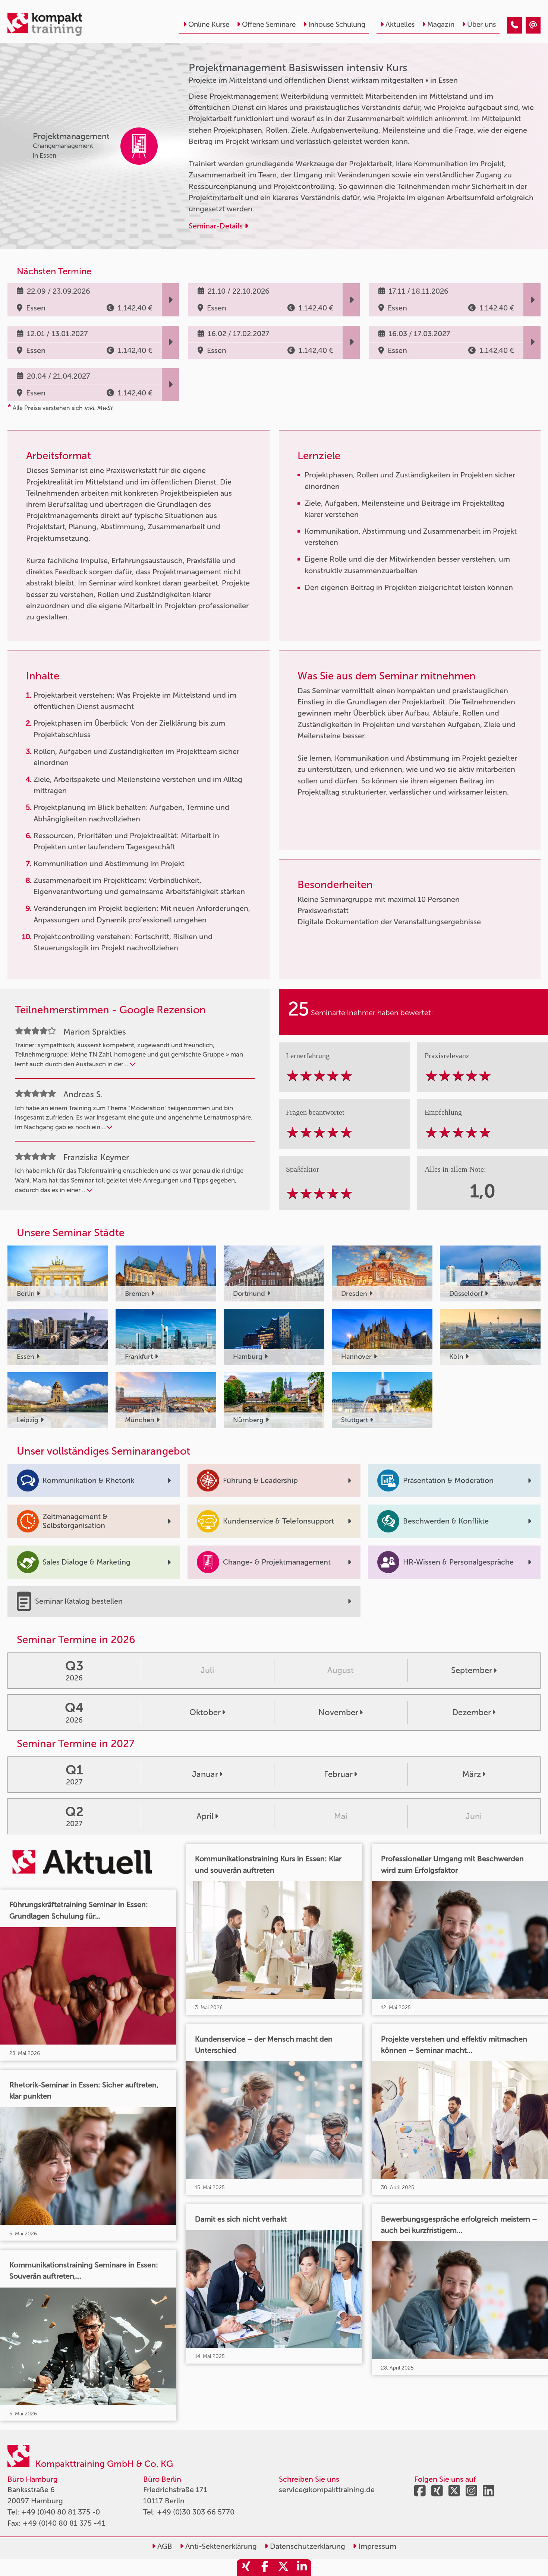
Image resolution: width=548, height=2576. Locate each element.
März (472, 1774)
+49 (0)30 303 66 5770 (196, 2512)
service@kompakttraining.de (327, 2490)
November (338, 1712)
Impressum (376, 2546)
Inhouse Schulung (337, 24)
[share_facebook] (265, 2568)
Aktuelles (400, 24)
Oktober (205, 1712)
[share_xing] (246, 2568)
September (472, 1670)
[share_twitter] (283, 2568)
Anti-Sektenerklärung (220, 2546)
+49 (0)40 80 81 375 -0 (61, 2512)
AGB (164, 2546)
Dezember (472, 1712)
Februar (338, 1774)
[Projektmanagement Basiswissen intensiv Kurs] (514, 25)
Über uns (481, 24)
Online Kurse (209, 24)
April (205, 1816)
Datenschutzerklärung (307, 2546)
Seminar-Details (217, 226)
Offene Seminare (269, 24)
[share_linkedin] (302, 2568)
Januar (205, 1774)
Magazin (441, 24)
